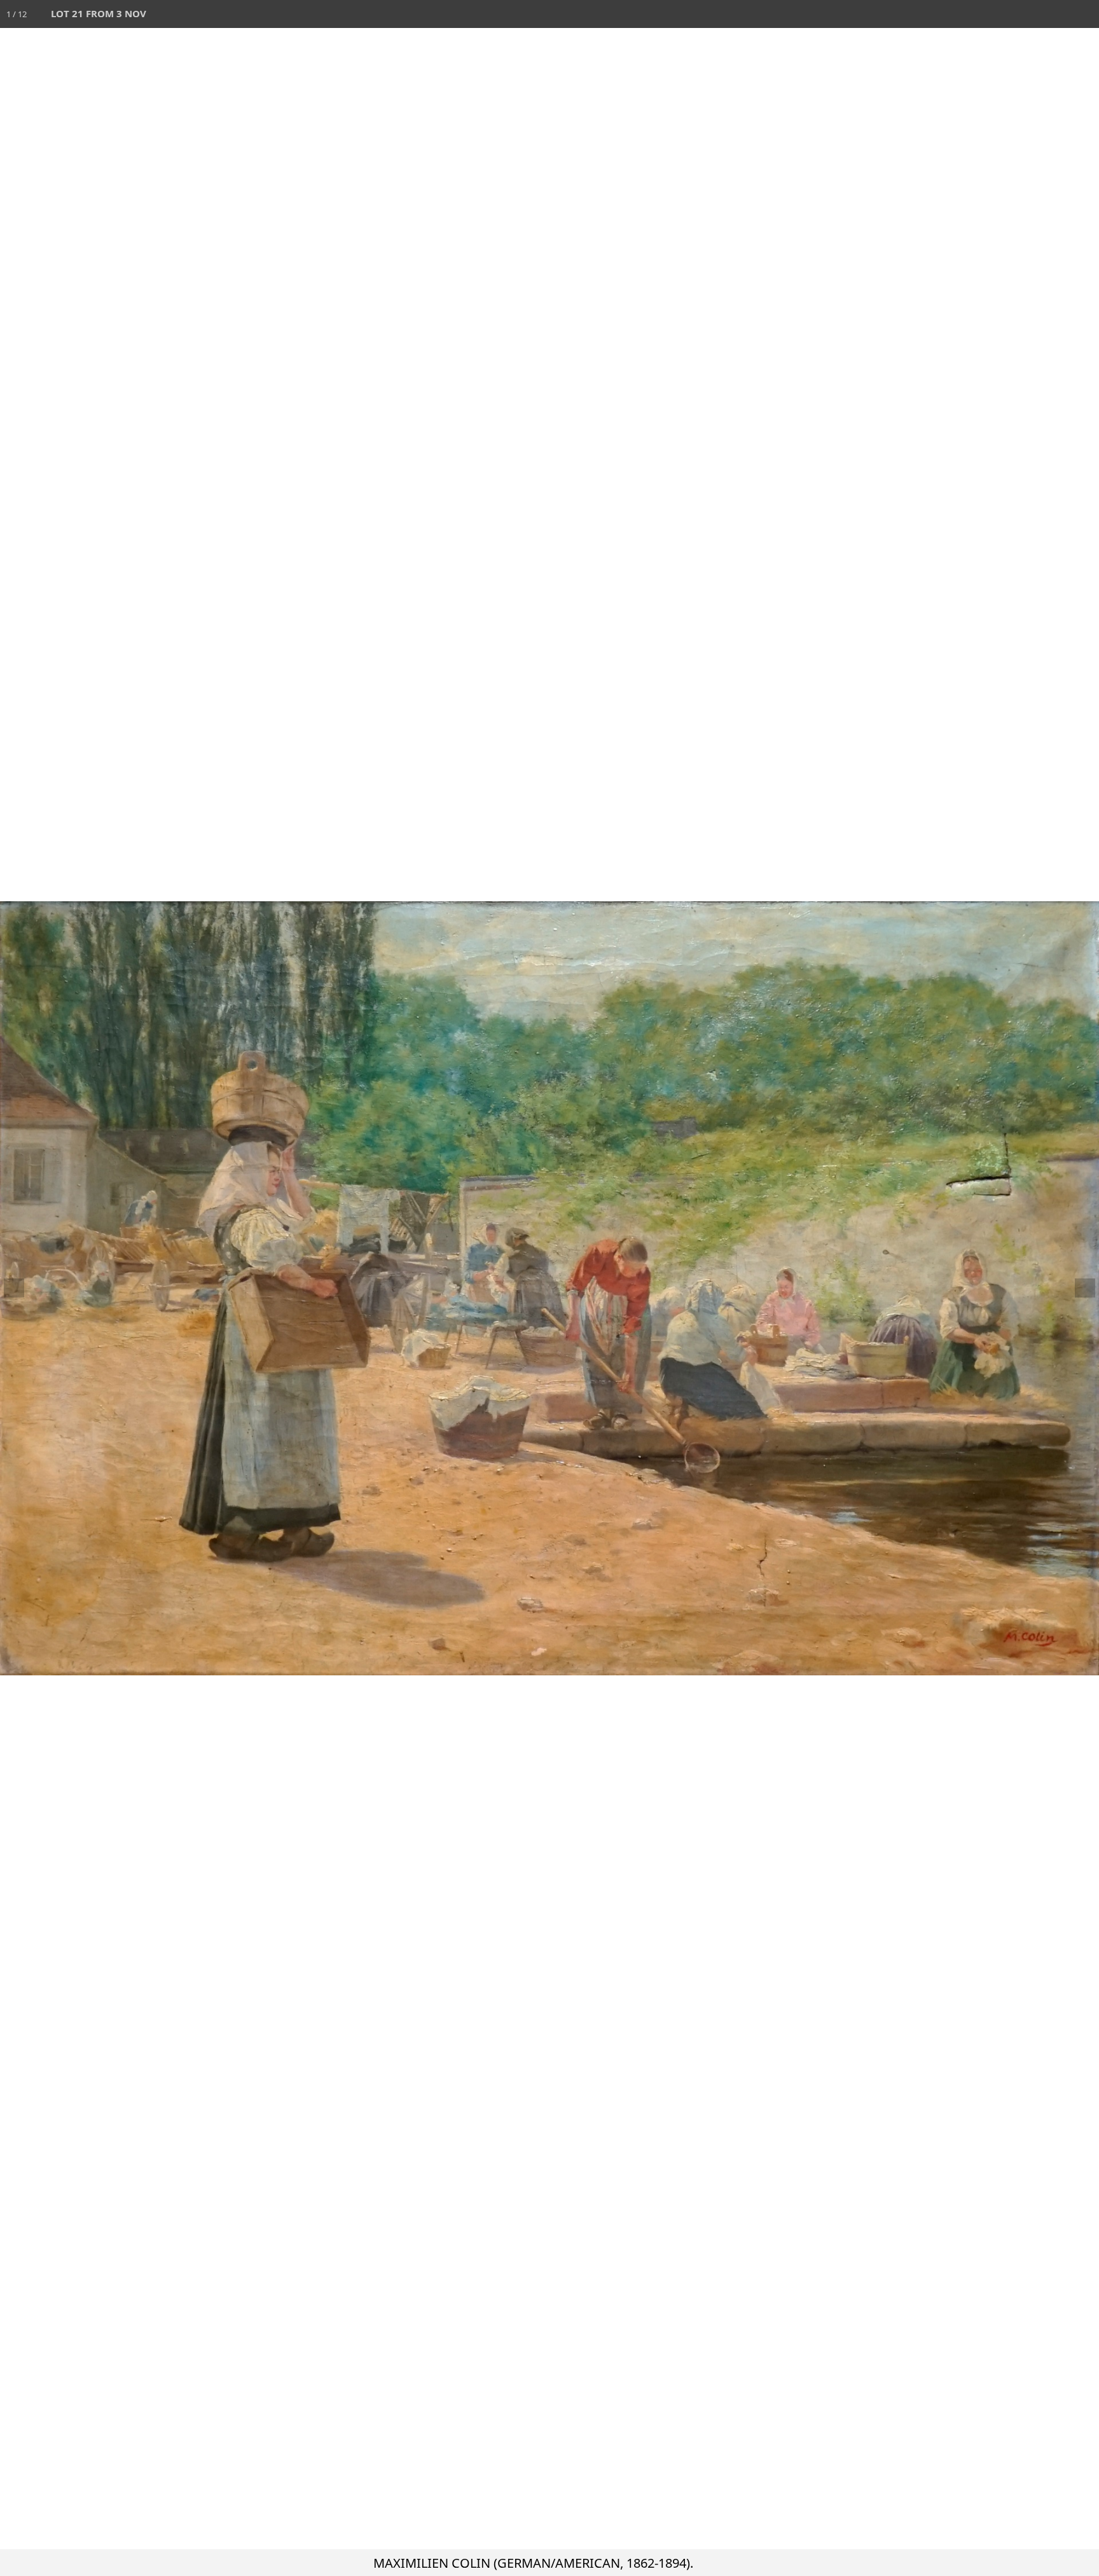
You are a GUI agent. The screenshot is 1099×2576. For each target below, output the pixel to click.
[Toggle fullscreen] (1029, 14)
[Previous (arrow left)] (22, 1288)
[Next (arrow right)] (1077, 1288)
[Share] (1057, 14)
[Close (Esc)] (1085, 14)
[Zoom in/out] (1001, 14)
